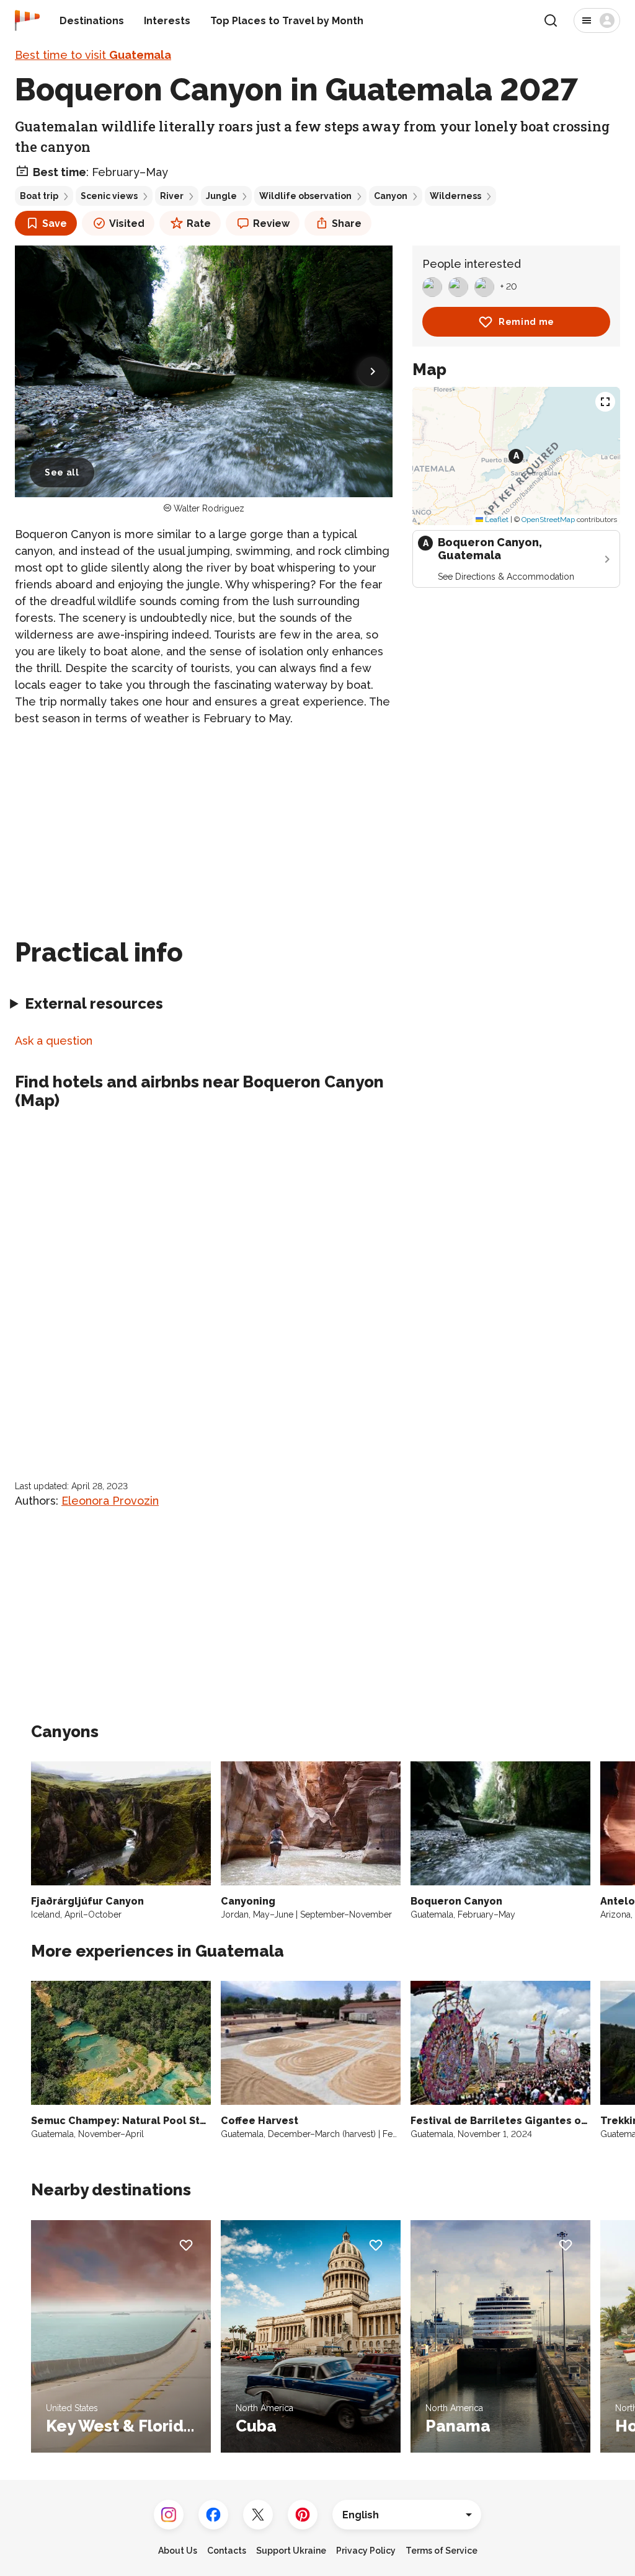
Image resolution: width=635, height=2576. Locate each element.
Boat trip (39, 196)
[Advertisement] (204, 825)
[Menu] (597, 20)
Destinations (92, 21)
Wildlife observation (305, 196)
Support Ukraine (291, 2551)
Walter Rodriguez (209, 508)
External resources (94, 1003)
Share (347, 224)
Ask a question (54, 1041)
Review (271, 224)
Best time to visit (93, 55)
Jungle (221, 196)
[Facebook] (213, 2515)
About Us (178, 2551)
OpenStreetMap (548, 520)
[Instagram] (169, 2515)
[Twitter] (258, 2515)
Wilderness (455, 196)
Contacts (227, 2551)
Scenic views (109, 196)
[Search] (551, 20)
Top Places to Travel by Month (287, 21)
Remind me (526, 322)
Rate (199, 224)
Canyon (391, 196)
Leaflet (496, 520)
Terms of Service (442, 2551)
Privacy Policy (366, 2551)
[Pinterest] (303, 2515)
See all (62, 472)
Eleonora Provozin (110, 1501)
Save (55, 224)
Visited (127, 224)
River (172, 196)
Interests (167, 21)
